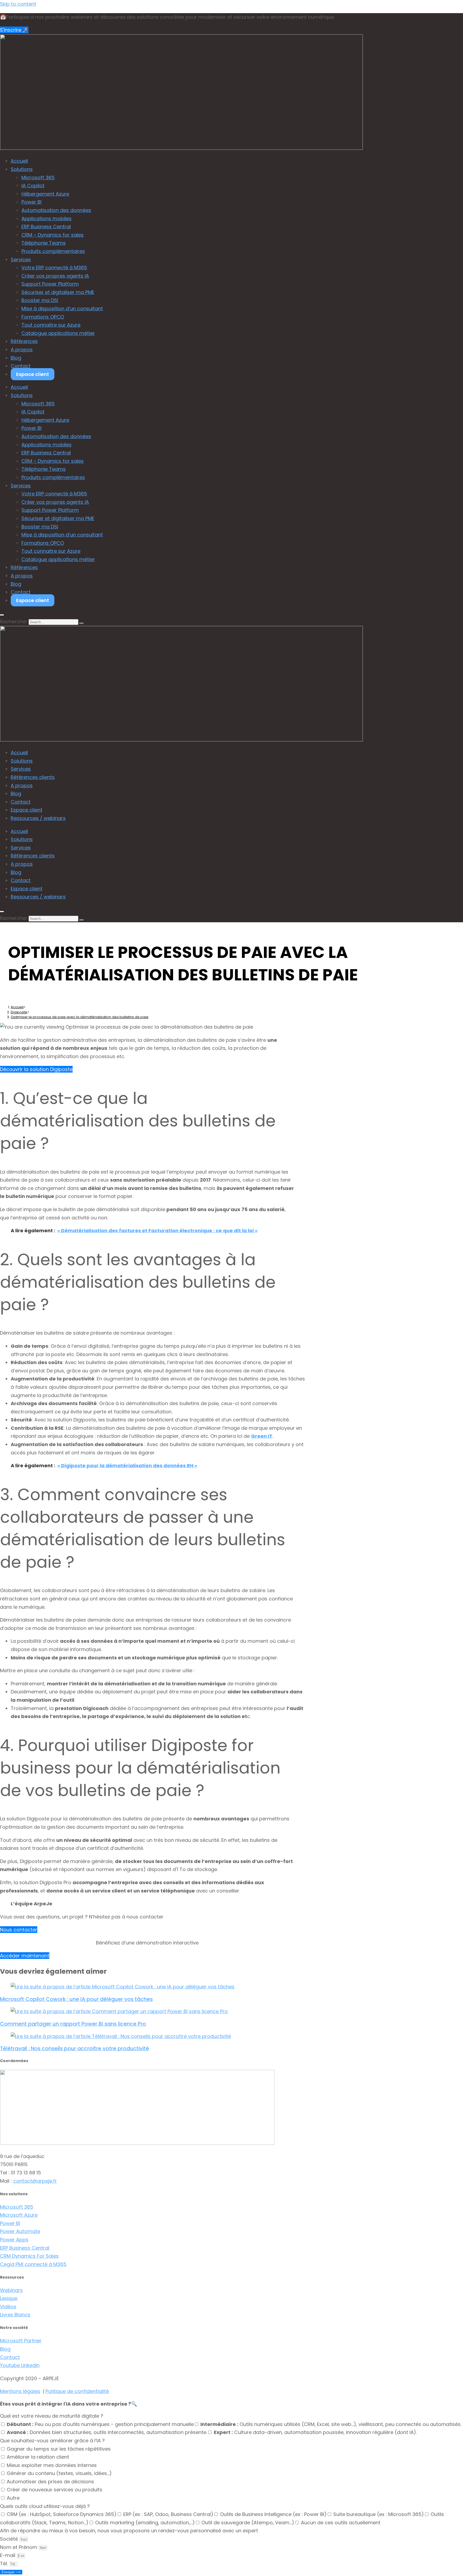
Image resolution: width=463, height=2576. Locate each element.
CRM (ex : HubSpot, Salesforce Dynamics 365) (62, 2514)
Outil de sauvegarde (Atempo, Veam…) (248, 2523)
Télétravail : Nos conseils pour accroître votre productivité (74, 2049)
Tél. (5, 2564)
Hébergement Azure (45, 194)
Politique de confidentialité (77, 2391)
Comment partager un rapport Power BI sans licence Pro (73, 2024)
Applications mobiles (46, 219)
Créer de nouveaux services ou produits (55, 2490)
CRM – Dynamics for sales (53, 235)
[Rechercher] (81, 623)
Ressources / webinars (38, 818)
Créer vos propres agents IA (55, 276)
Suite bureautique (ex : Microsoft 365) (379, 2514)
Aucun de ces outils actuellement (341, 2523)
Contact (21, 366)
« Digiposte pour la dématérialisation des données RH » (127, 1466)
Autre (13, 2498)
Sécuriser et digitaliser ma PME (58, 292)
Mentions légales (20, 2391)
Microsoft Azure (19, 2215)
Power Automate (20, 2231)
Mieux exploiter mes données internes (52, 2465)
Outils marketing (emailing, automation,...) (145, 2523)
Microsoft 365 (38, 178)
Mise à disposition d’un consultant (62, 309)
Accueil (19, 161)
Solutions (22, 169)
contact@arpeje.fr (35, 2181)
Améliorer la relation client (38, 2457)
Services (21, 260)
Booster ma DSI (40, 300)
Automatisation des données (56, 210)
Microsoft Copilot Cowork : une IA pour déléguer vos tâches (76, 1999)
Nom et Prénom (19, 2547)
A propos (22, 350)
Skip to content (18, 4)
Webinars (11, 2290)
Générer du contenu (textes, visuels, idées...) (59, 2473)
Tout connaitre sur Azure (51, 325)
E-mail (8, 2555)
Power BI (31, 202)
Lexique (9, 2298)
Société (10, 2539)
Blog (16, 358)
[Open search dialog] (2, 615)
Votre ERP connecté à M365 (54, 268)
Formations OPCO (43, 317)
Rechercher (14, 621)
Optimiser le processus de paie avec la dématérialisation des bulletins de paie (80, 1017)
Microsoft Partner (21, 2341)
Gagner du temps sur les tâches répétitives (59, 2449)
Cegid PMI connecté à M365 (33, 2264)
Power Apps (14, 2240)
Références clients (33, 777)
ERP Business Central (46, 227)
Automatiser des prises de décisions (50, 2482)
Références (24, 341)
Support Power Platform (50, 284)
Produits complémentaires (53, 251)
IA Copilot (33, 186)
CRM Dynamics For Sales (29, 2256)
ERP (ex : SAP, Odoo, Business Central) (168, 2514)
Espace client (33, 374)
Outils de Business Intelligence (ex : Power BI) (273, 2514)
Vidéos (8, 2307)
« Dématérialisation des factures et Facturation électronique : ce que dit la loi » (157, 1231)
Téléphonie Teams (44, 243)
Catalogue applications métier (58, 333)
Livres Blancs (15, 2315)
